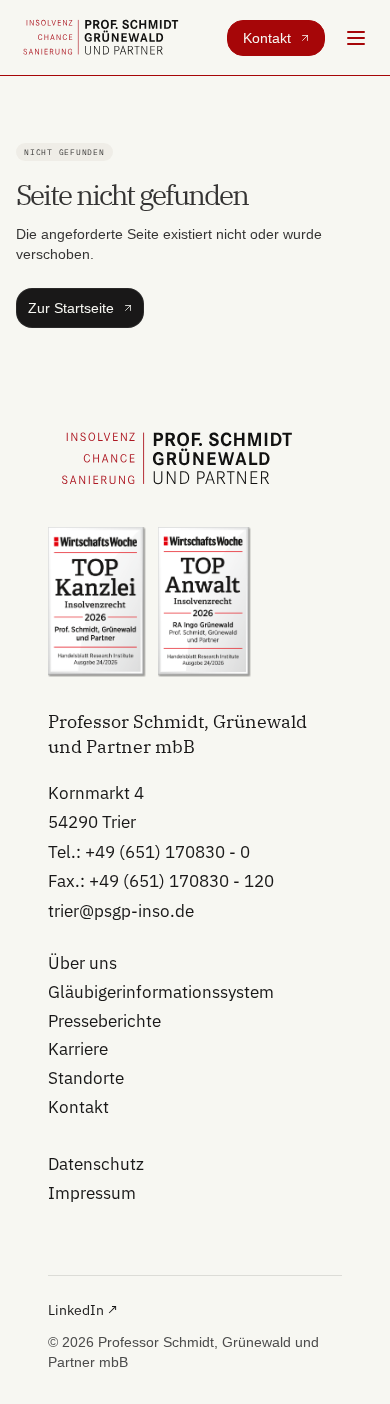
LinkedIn (83, 1309)
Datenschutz (96, 1164)
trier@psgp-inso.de (121, 911)
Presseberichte (104, 1021)
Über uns (82, 963)
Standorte (86, 1078)
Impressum (92, 1193)
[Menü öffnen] (356, 38)
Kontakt (78, 1107)
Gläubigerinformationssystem (161, 992)
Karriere (78, 1049)
